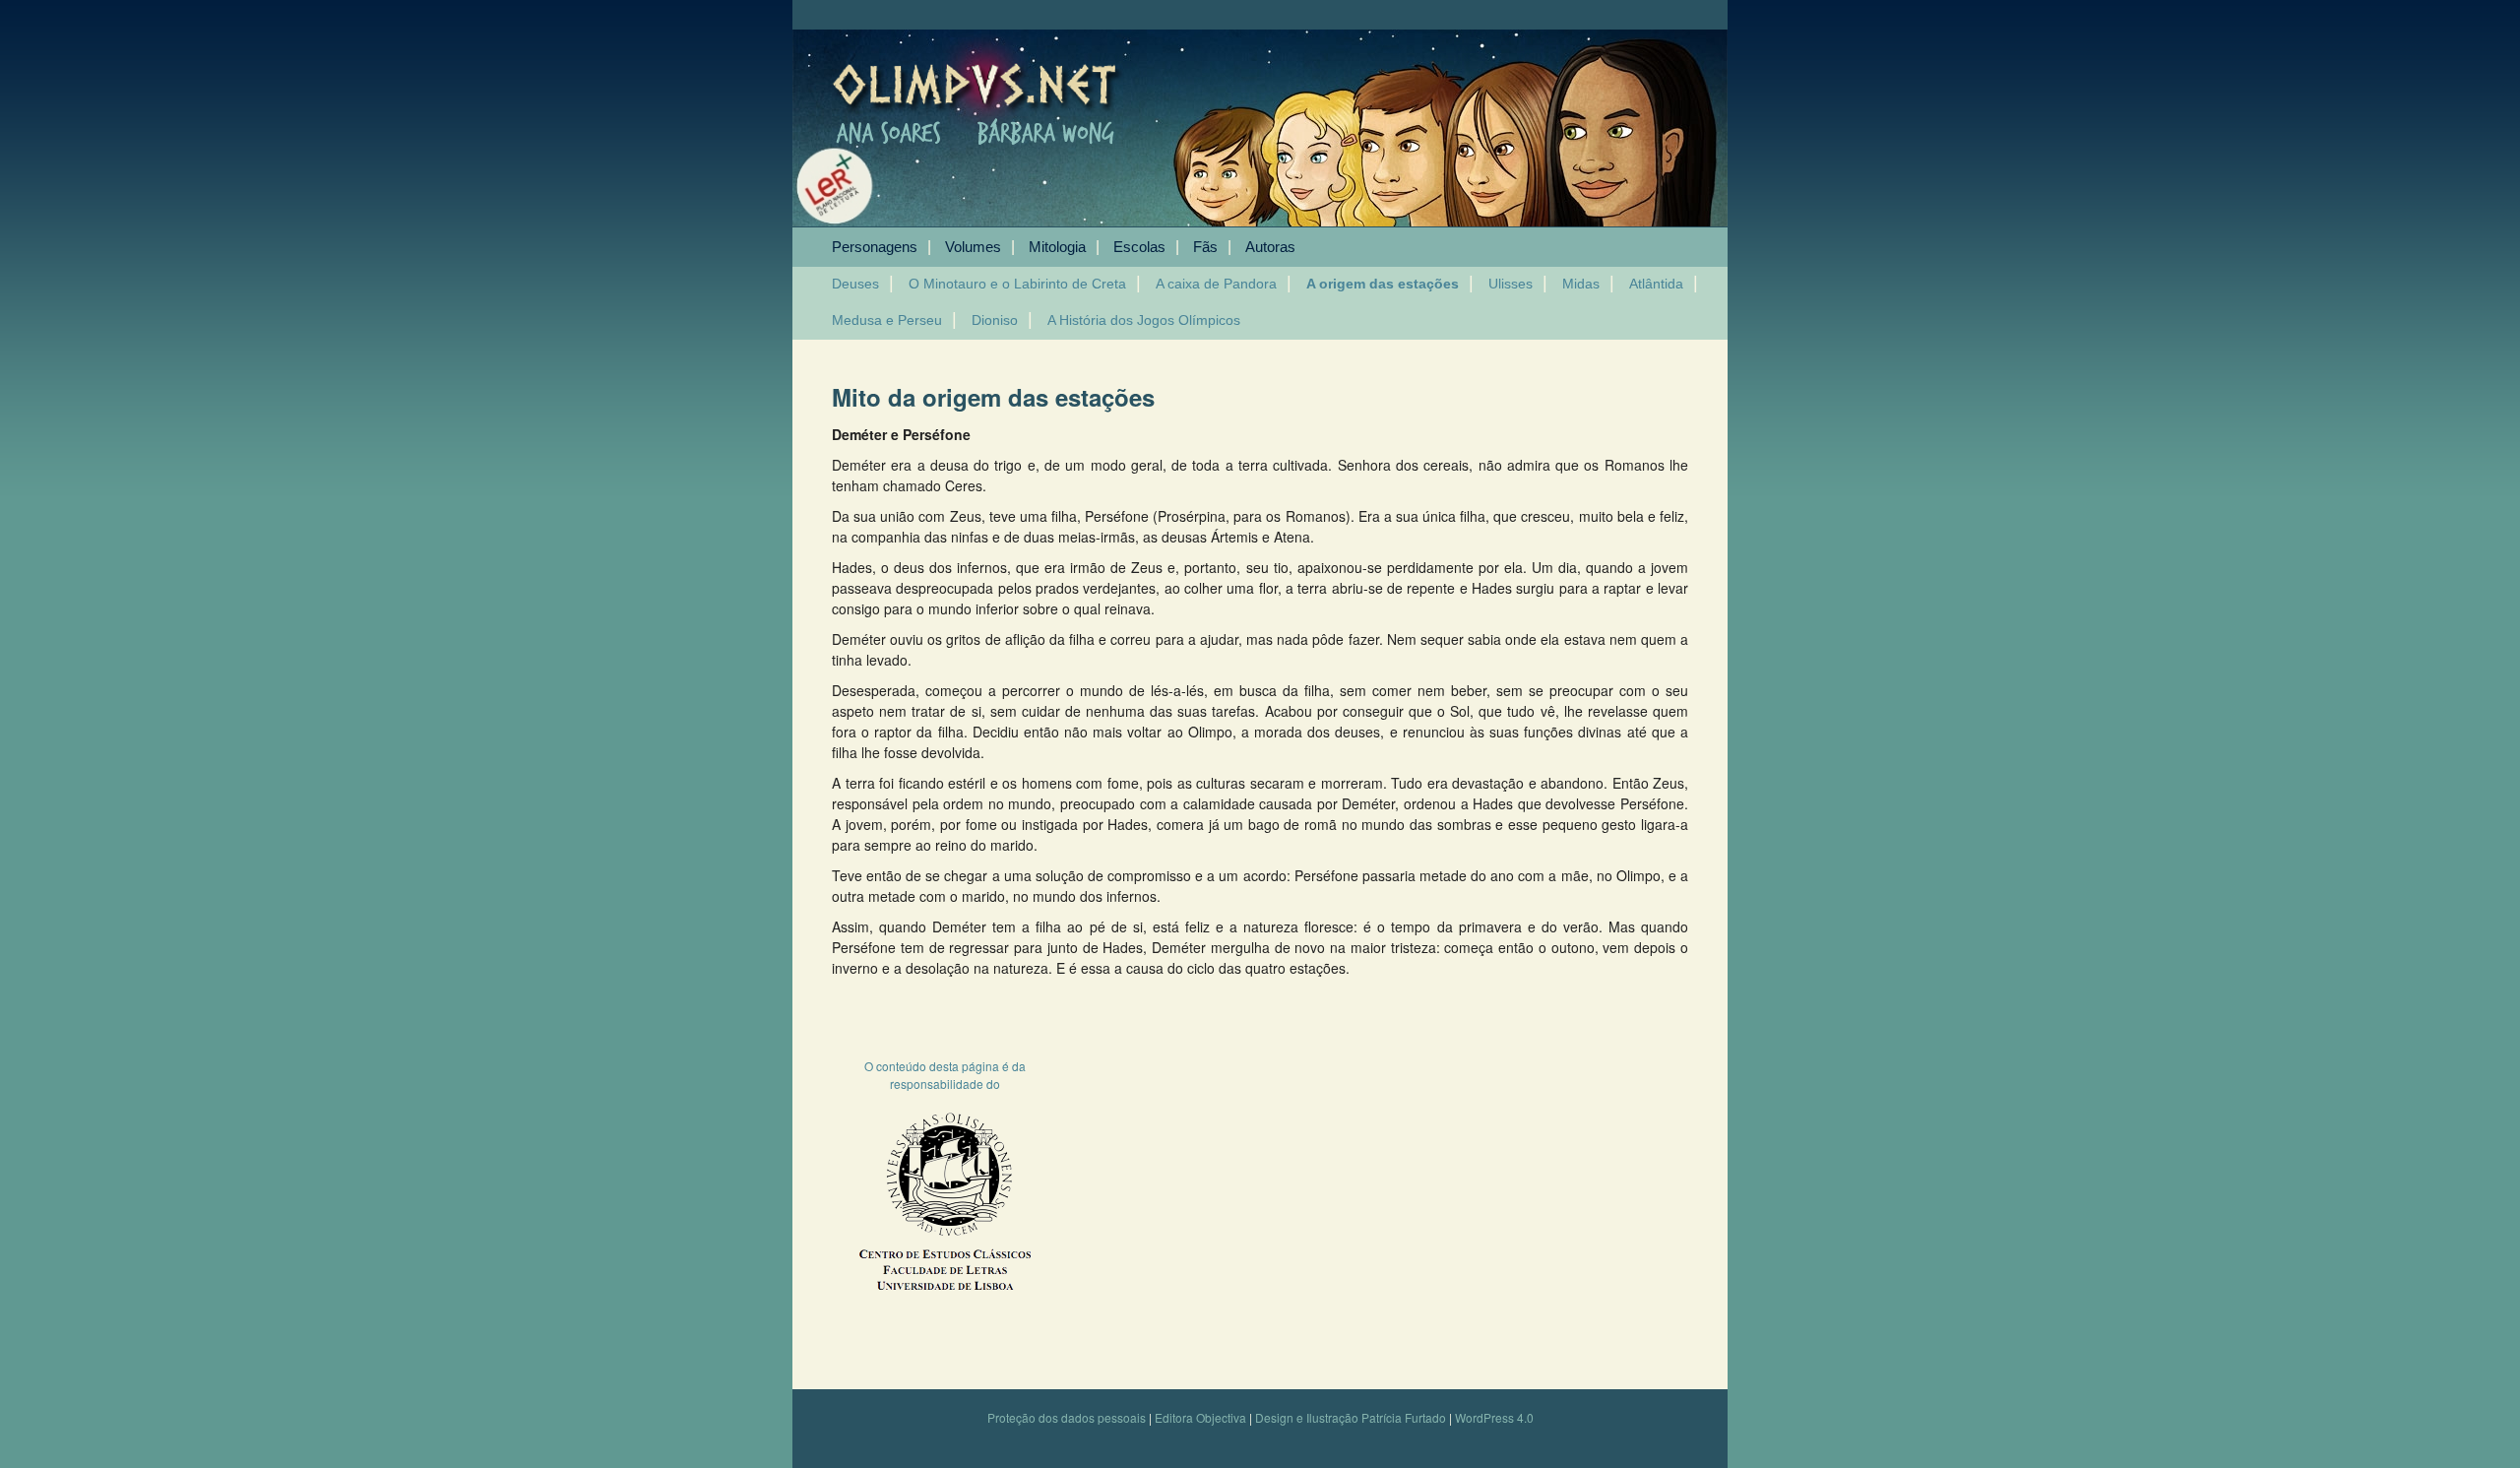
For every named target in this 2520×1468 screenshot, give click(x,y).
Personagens (875, 247)
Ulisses (1511, 284)
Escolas (1139, 247)
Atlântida (1656, 284)
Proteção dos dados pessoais (1067, 1417)
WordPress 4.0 (1494, 1417)
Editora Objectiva (1200, 1417)
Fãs (1205, 247)
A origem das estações (1383, 284)
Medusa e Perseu (887, 320)
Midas (1581, 284)
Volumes (973, 247)
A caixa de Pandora (1216, 284)
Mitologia (1057, 247)
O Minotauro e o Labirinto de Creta (1017, 284)
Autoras (1270, 247)
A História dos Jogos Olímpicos (1144, 320)
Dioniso (995, 320)
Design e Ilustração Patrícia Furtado (1351, 1417)
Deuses (855, 284)
